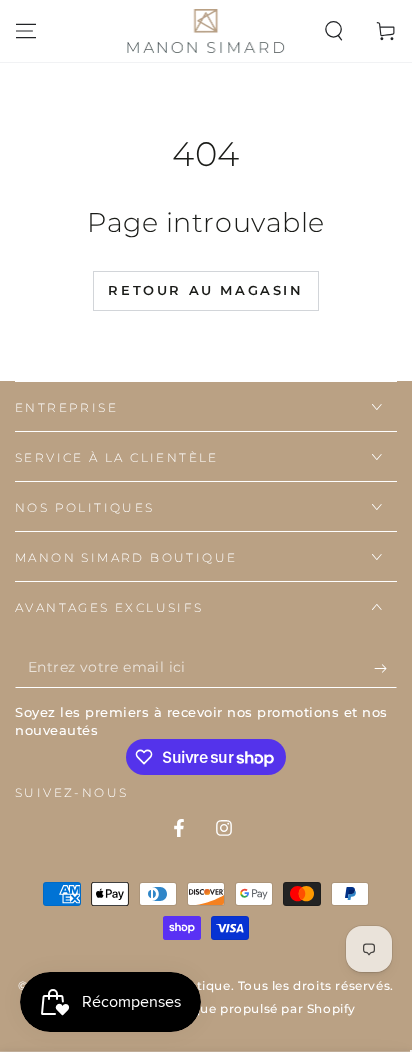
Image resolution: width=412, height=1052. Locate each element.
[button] (334, 31)
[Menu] (26, 31)
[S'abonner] (385, 668)
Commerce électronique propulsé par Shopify (206, 1008)
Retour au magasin (205, 290)
